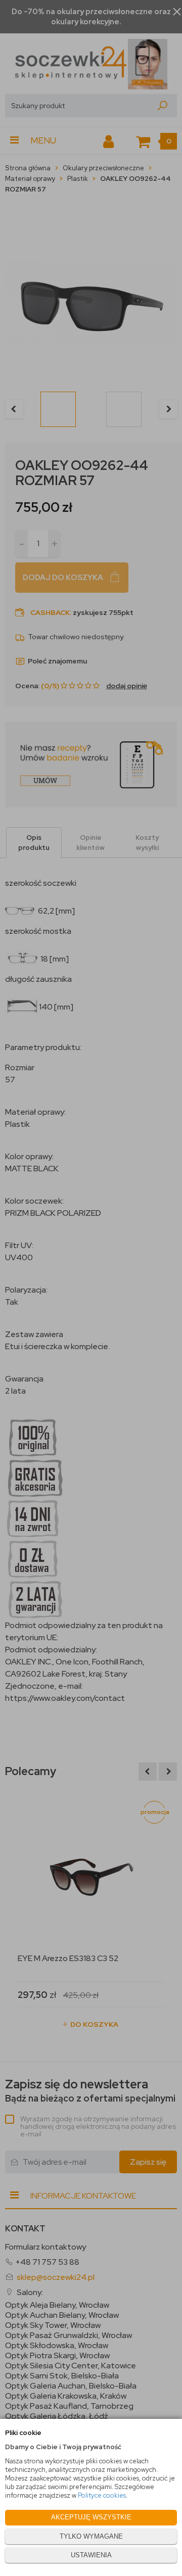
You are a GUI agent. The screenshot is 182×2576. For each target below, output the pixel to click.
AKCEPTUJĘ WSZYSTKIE (91, 2517)
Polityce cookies (102, 2495)
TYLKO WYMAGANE (91, 2536)
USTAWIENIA (91, 2555)
